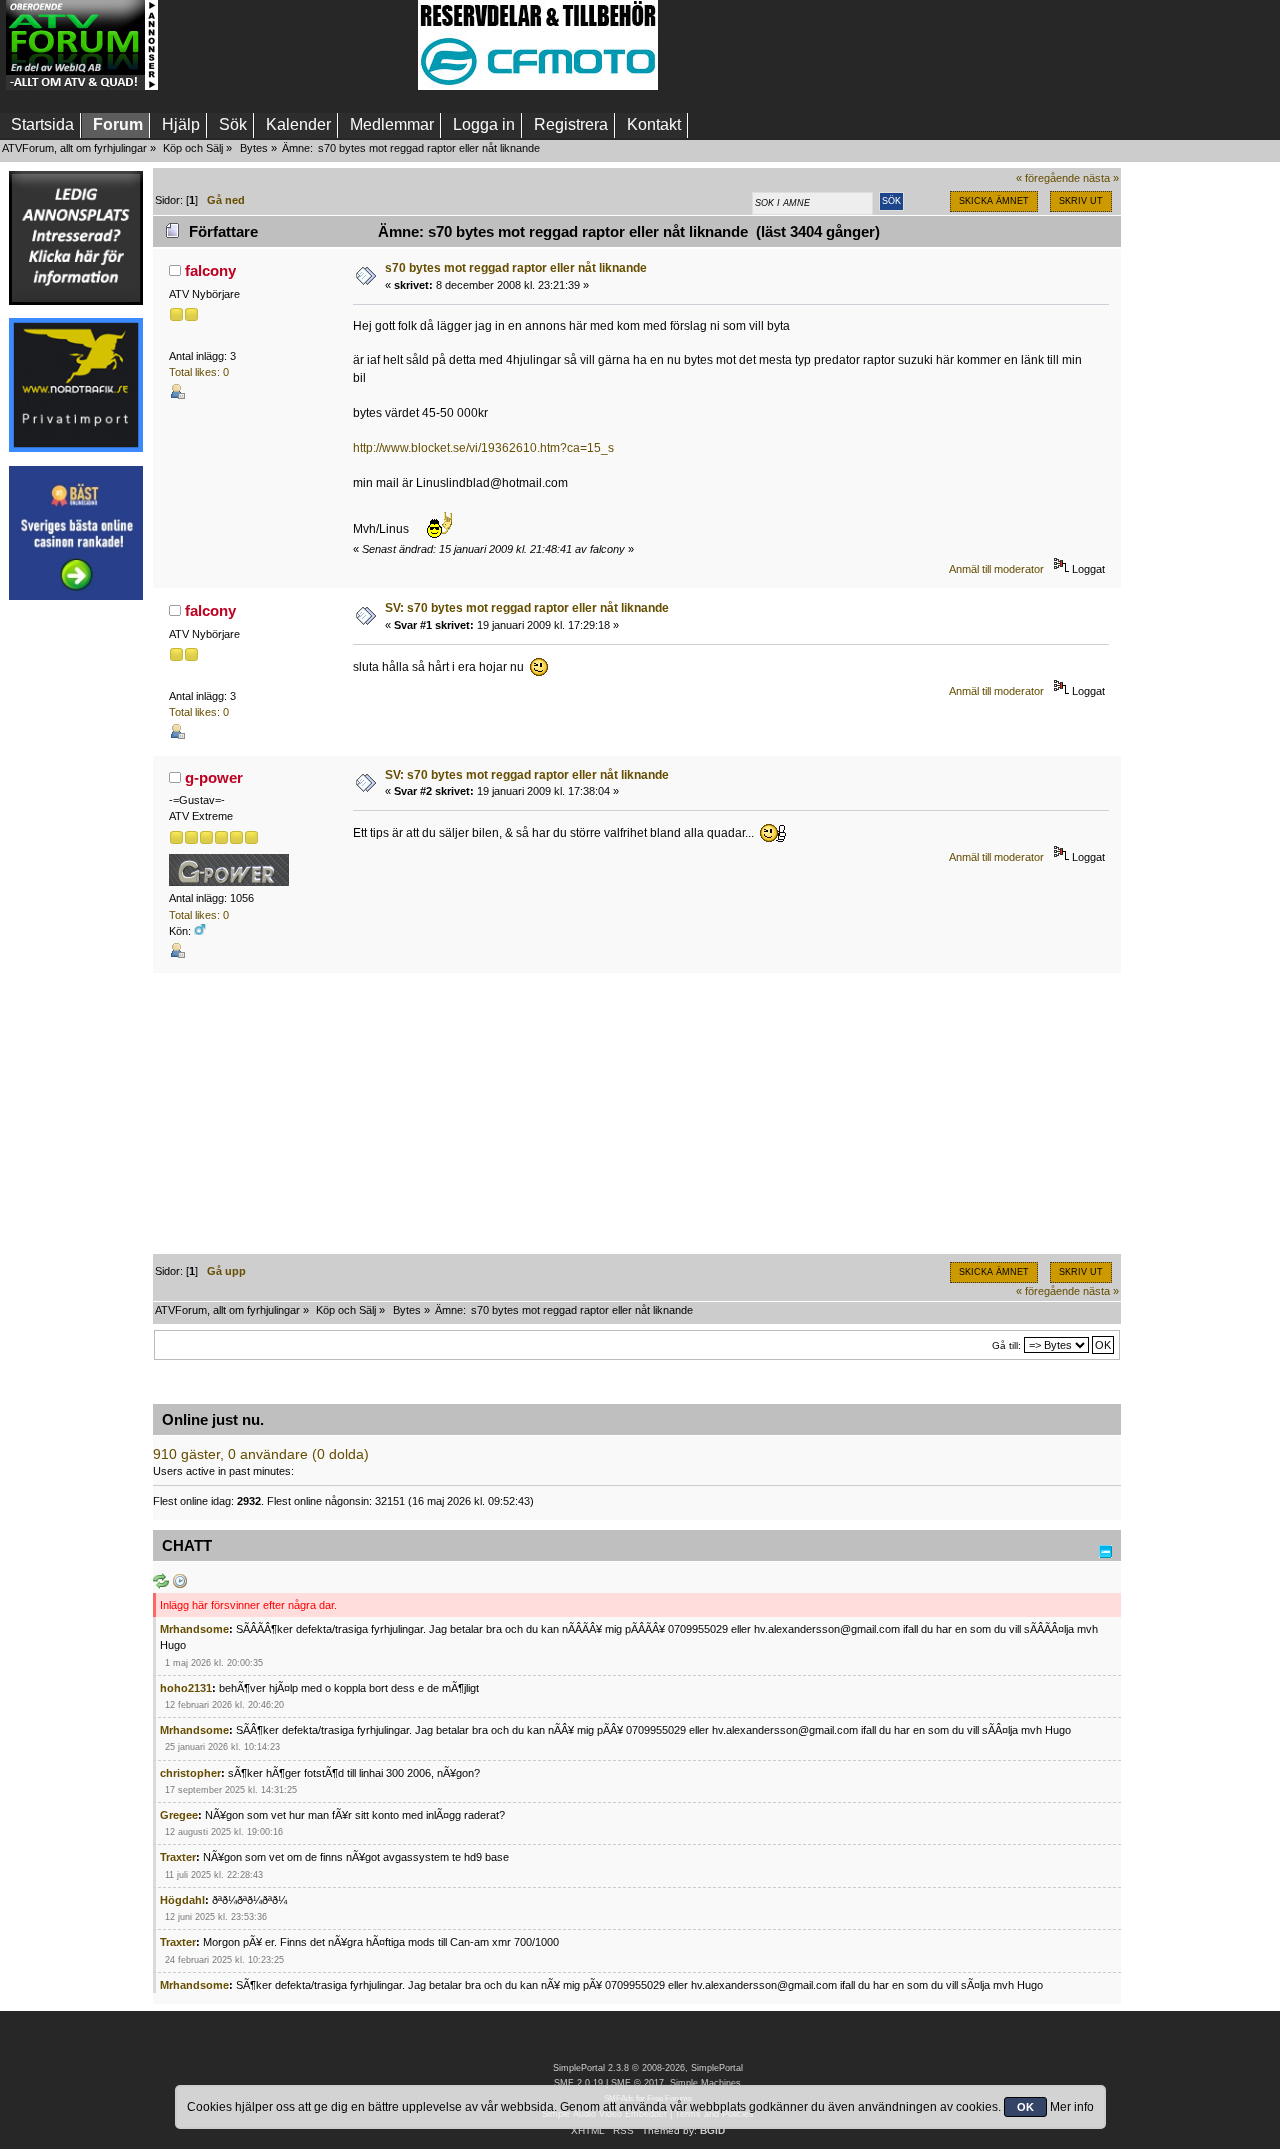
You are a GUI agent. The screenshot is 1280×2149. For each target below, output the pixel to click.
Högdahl (182, 1900)
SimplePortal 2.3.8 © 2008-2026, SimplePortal (648, 2068)
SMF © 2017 (637, 2083)
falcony (210, 270)
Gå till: (1006, 1345)
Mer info (1072, 2107)
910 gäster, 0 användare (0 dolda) (261, 1454)
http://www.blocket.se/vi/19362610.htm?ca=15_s (483, 448)
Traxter (178, 1857)
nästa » (1101, 178)
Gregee (179, 1815)
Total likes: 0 (199, 372)
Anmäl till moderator (996, 569)
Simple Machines (705, 2083)
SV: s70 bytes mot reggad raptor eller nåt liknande (527, 608)
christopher (190, 1773)
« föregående (1048, 178)
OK (1025, 2107)
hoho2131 (186, 1688)
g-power (214, 777)
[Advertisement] (288, 45)
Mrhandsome (194, 1629)
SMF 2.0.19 (578, 2083)
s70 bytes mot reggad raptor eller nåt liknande (516, 268)
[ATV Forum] (82, 86)
